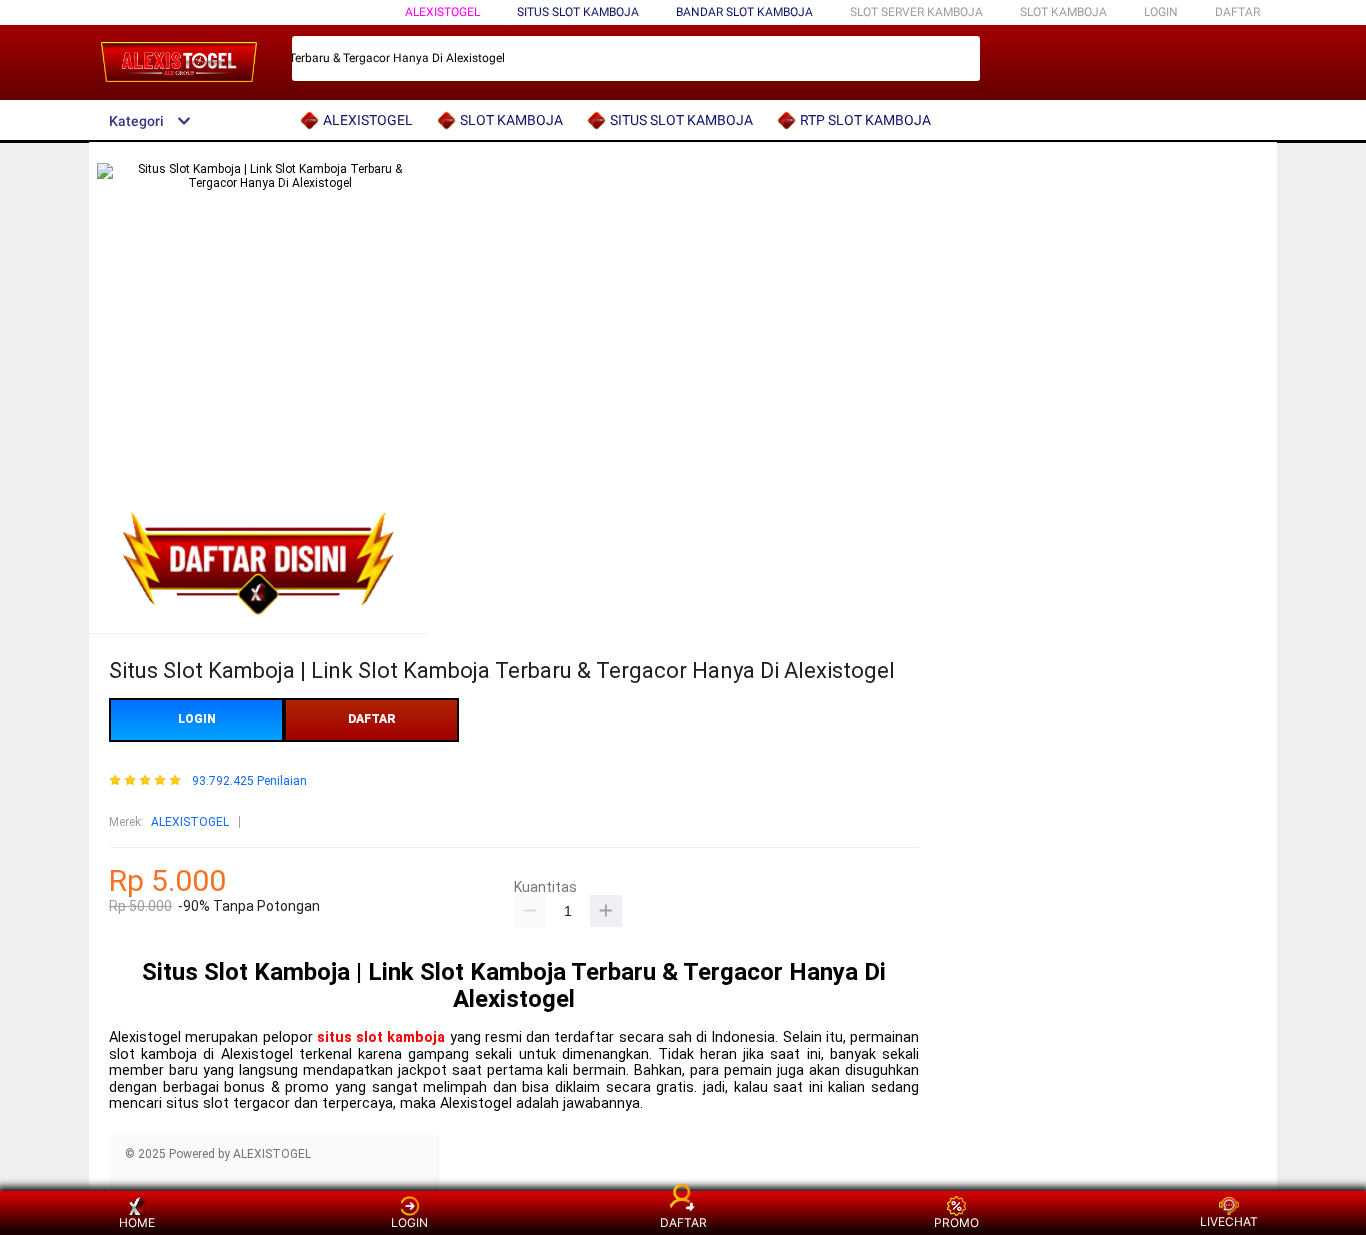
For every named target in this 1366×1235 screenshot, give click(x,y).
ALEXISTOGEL (442, 12)
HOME (137, 1222)
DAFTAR (1237, 12)
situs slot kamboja (381, 1037)
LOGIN (1161, 12)
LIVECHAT (1229, 1221)
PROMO (956, 1222)
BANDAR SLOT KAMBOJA (744, 12)
